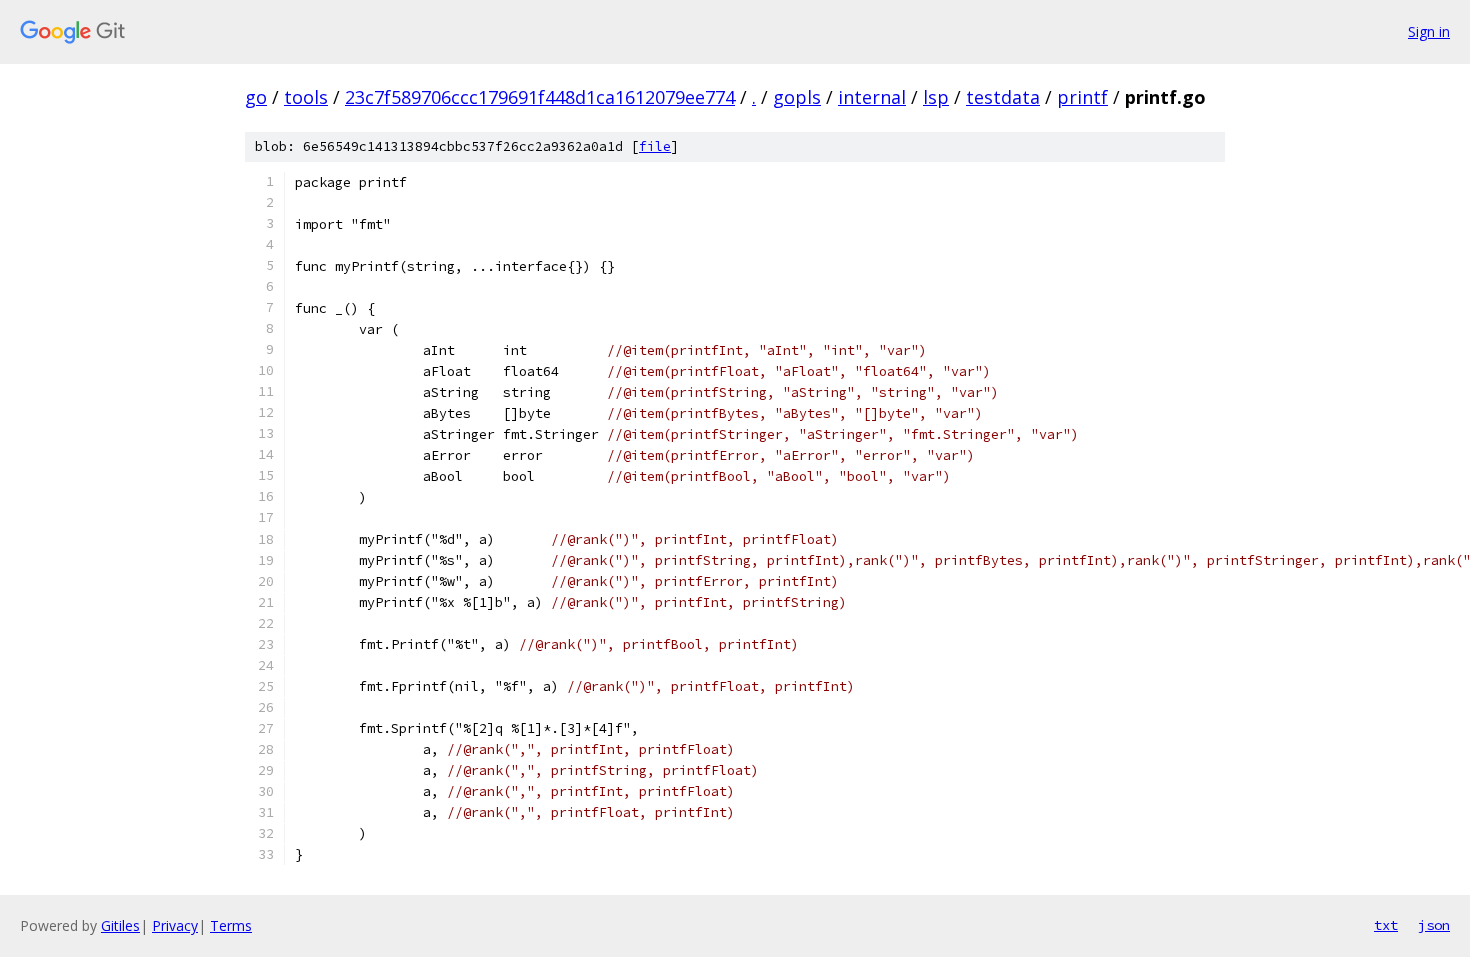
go (256, 97)
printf (1082, 97)
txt (1386, 925)
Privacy (175, 925)
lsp (936, 97)
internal (872, 97)
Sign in (1429, 31)
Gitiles (120, 925)
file (655, 146)
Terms (231, 925)
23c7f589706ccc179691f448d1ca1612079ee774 (540, 97)
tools (306, 97)
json (1434, 925)
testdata (1003, 97)
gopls (797, 97)
